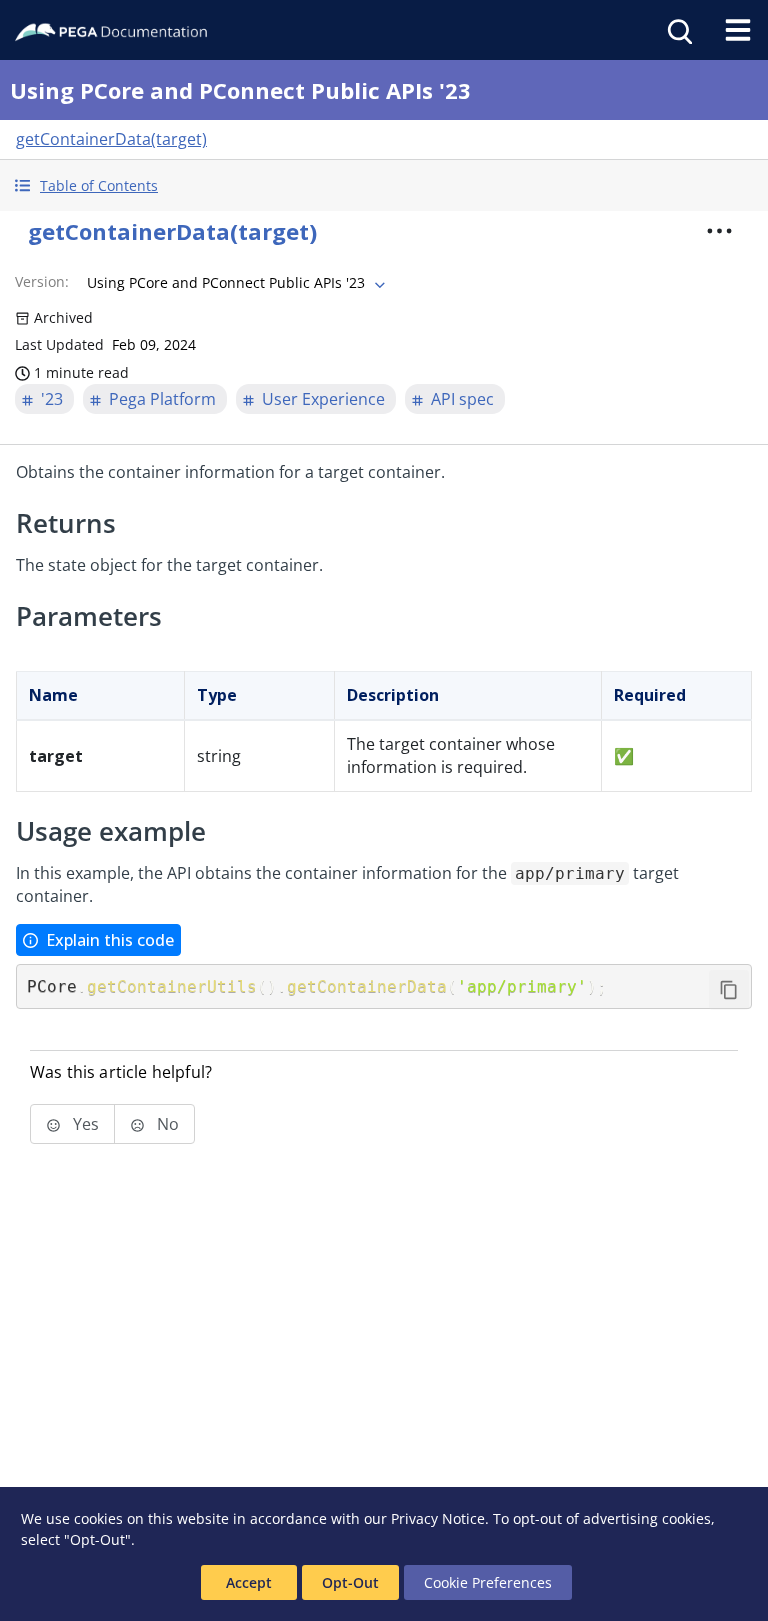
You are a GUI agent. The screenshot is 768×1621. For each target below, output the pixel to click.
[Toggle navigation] (738, 30)
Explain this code (110, 940)
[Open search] (678, 30)
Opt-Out (350, 1582)
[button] (384, 185)
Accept (249, 1582)
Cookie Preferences (488, 1582)
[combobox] (234, 283)
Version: (42, 281)
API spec (462, 399)
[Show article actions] (720, 231)
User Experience (323, 399)
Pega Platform (162, 399)
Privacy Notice (438, 1518)
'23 (52, 399)
